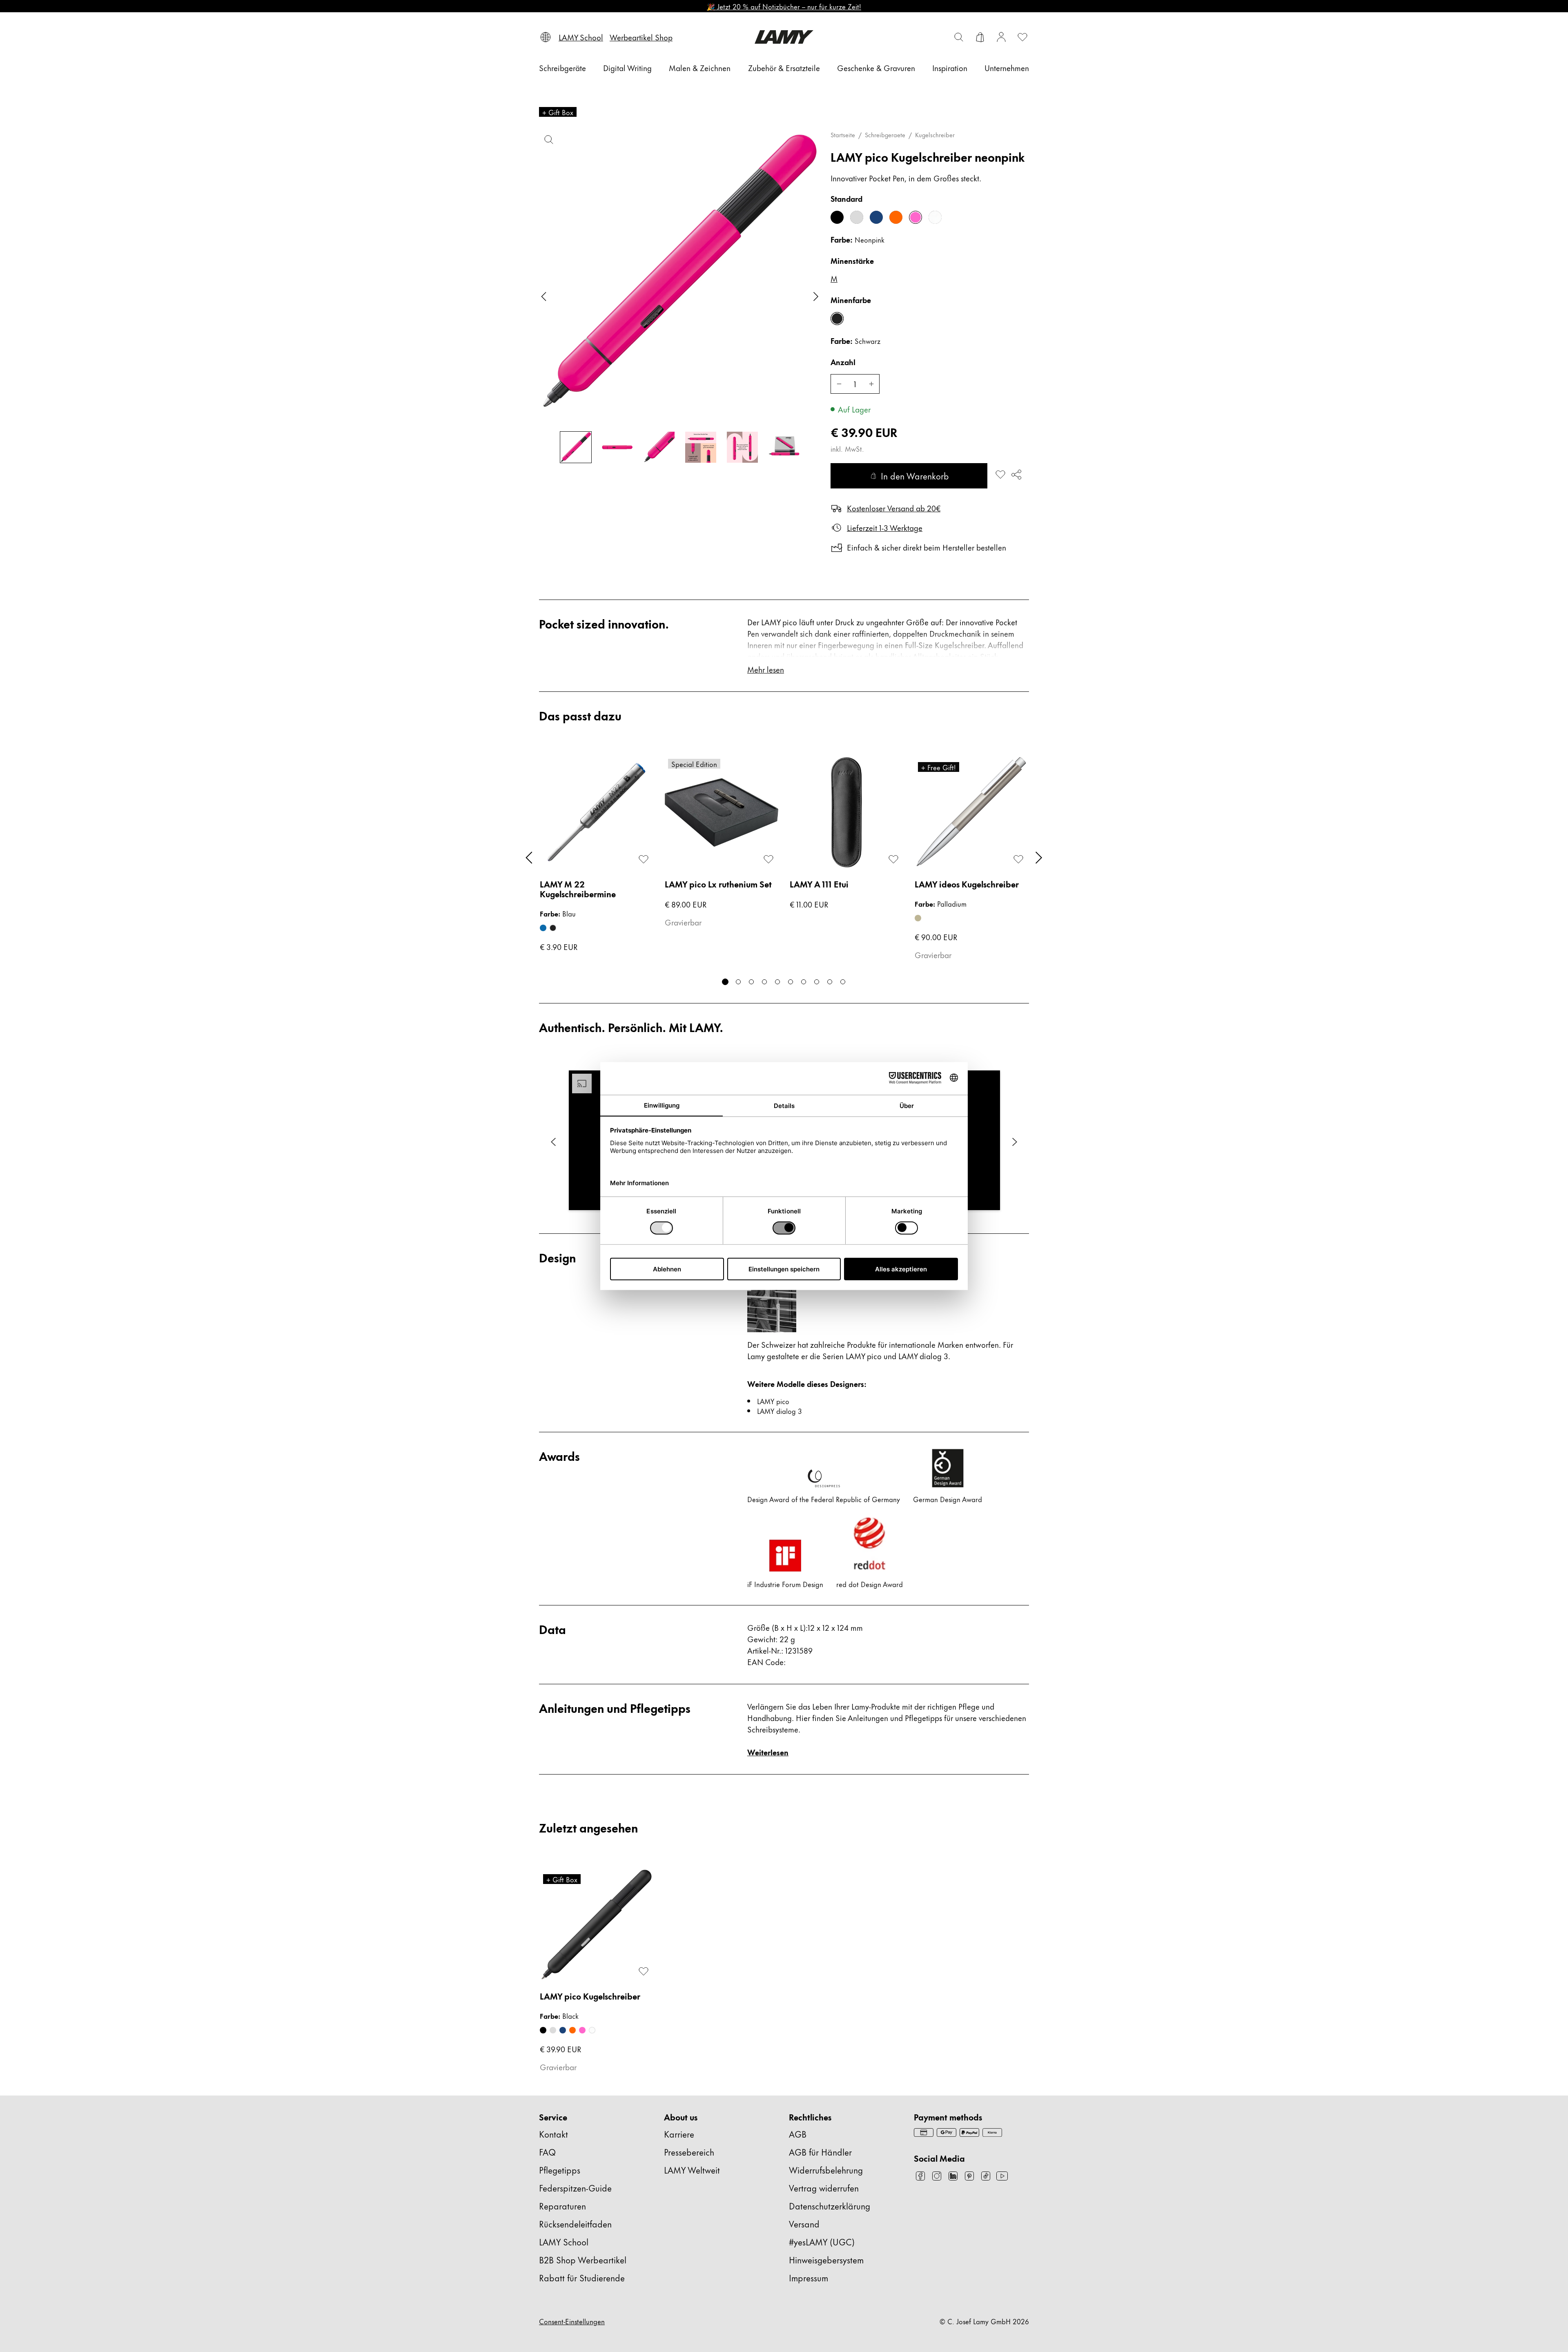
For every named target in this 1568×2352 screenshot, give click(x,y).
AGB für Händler (820, 2152)
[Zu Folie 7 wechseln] (804, 982)
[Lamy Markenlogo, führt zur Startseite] (784, 37)
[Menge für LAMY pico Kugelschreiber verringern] (839, 384)
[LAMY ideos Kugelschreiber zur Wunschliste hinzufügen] (1018, 859)
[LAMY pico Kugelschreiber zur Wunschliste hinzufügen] (1000, 475)
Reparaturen (562, 2206)
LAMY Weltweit (692, 2170)
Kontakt (553, 2134)
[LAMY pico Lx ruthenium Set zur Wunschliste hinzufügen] (768, 859)
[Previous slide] (544, 297)
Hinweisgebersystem (826, 2259)
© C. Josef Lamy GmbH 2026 (984, 2321)
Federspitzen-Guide (575, 2188)
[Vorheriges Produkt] (529, 858)
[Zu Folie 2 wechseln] (738, 982)
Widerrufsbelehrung (826, 2170)
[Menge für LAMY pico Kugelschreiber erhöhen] (871, 384)
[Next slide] (816, 297)
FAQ (547, 2152)
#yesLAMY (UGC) (822, 2242)
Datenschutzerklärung (830, 2206)
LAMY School (564, 2242)
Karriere (679, 2134)
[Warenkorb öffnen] (980, 37)
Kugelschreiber (935, 135)
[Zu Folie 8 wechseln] (817, 982)
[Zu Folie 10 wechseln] (843, 982)
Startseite (843, 135)
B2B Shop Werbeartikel (583, 2259)
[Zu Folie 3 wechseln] (751, 982)
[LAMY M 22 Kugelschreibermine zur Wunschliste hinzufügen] (644, 859)
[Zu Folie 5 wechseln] (777, 982)
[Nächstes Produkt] (1039, 858)
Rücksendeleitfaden (575, 2224)
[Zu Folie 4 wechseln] (764, 982)
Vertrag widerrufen (824, 2188)
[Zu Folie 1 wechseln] (725, 982)
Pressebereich (689, 2152)
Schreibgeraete (885, 135)
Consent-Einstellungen (572, 2321)
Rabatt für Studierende (582, 2277)
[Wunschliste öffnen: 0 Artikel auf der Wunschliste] (1022, 37)
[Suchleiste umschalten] (959, 37)
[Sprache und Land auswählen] (546, 37)
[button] (553, 1142)
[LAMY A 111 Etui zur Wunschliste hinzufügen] (893, 859)
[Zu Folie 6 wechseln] (791, 982)
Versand (804, 2224)
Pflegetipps (560, 2170)
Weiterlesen (768, 1752)
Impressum (808, 2277)
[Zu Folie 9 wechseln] (830, 982)
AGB (798, 2134)
